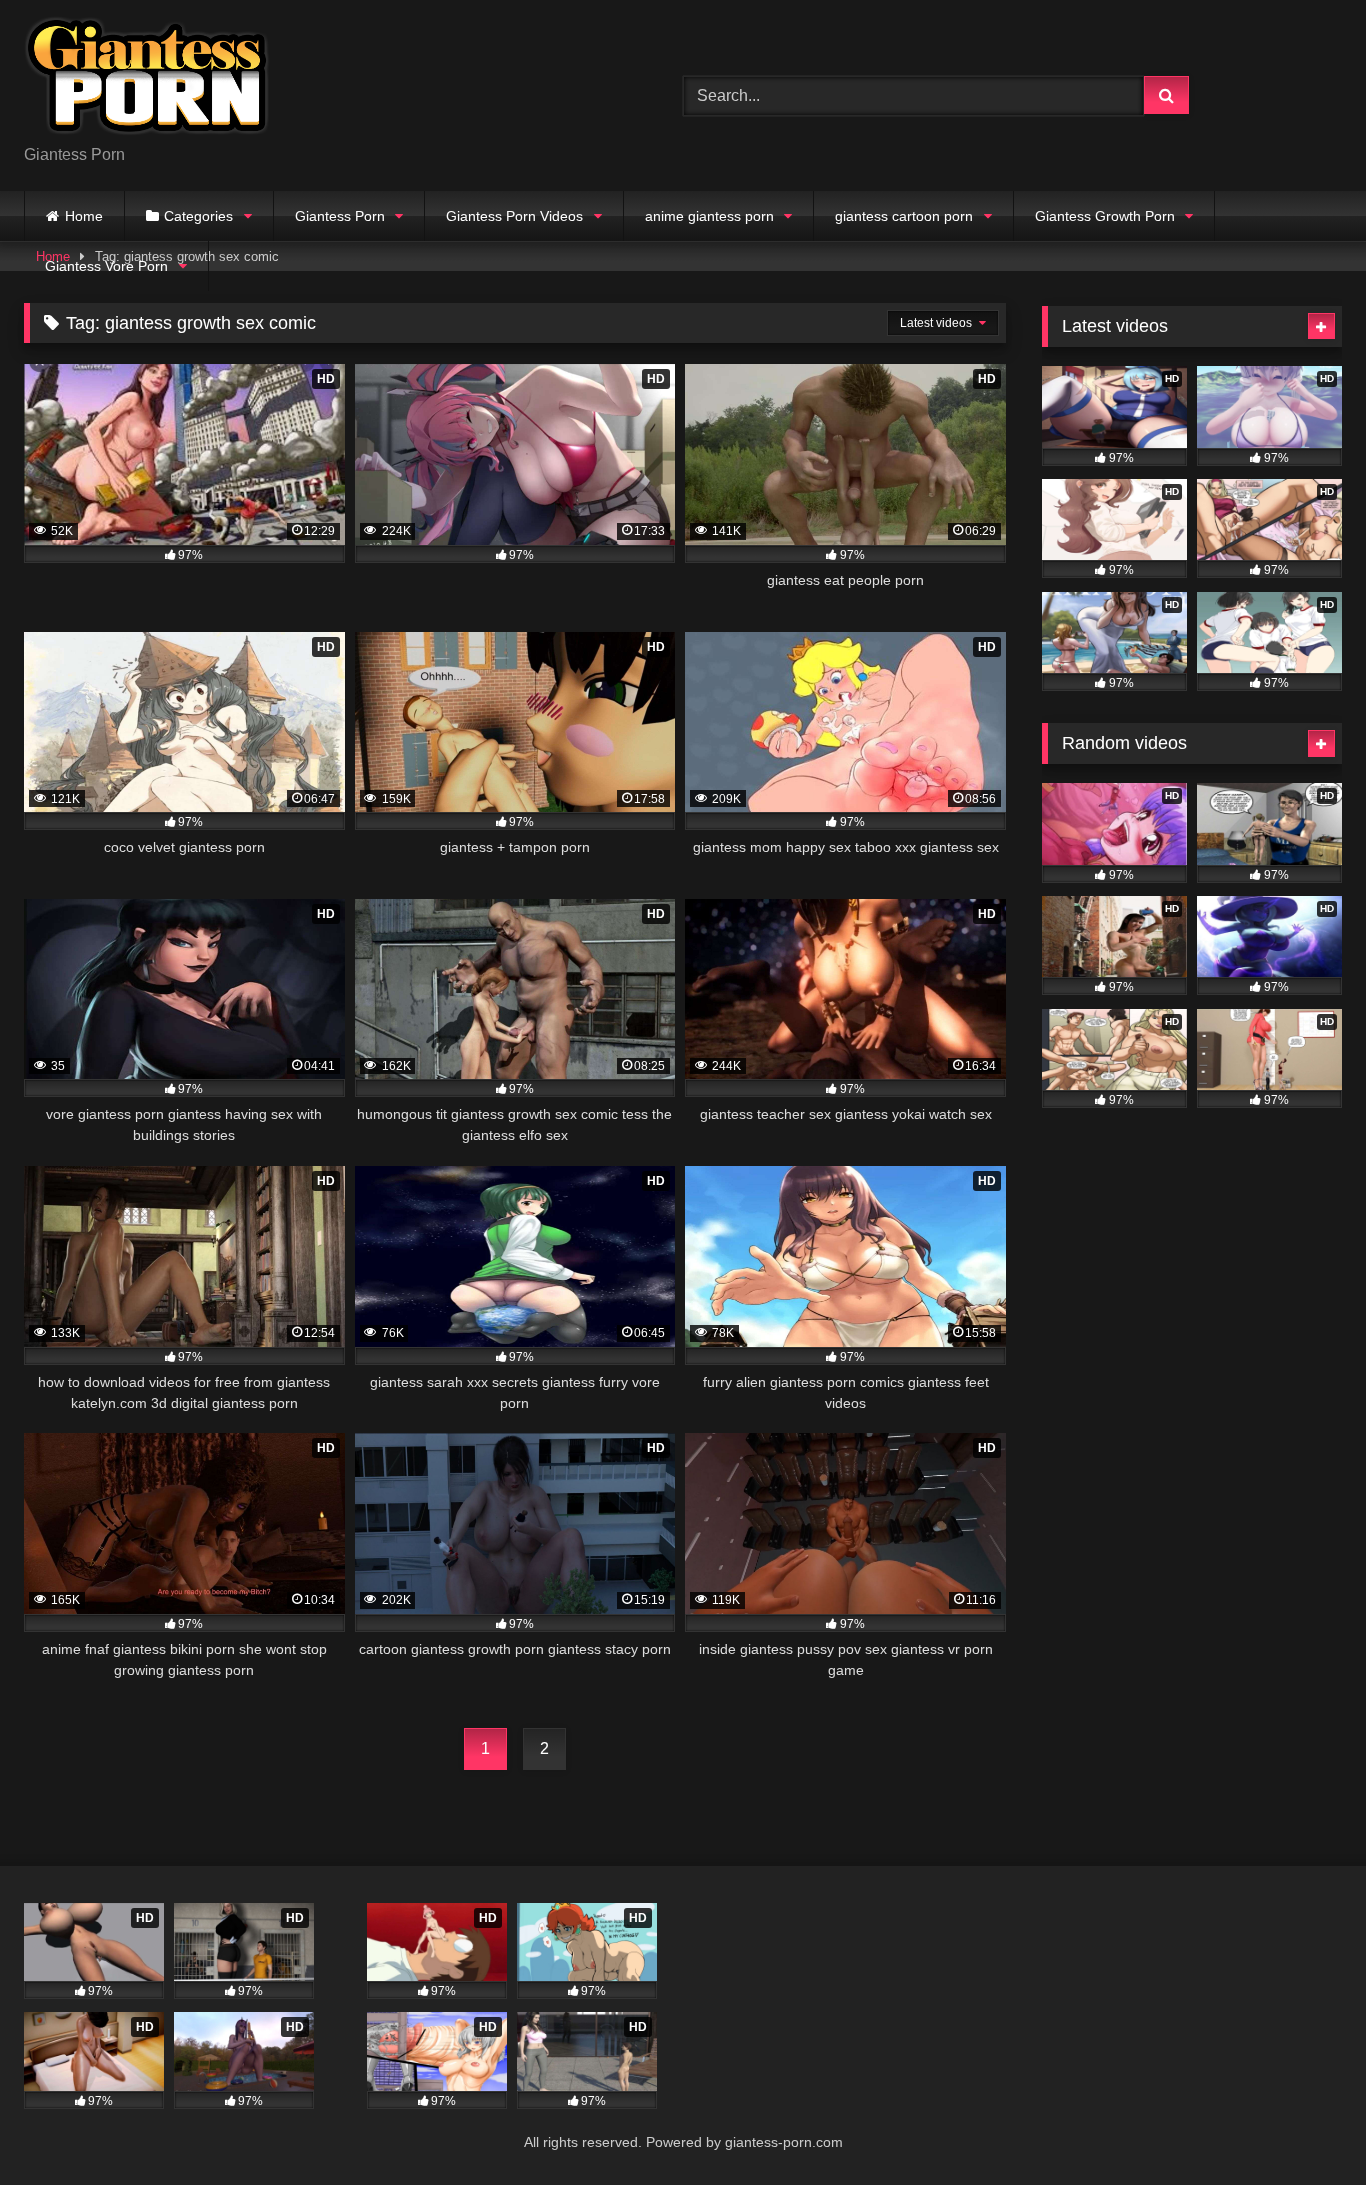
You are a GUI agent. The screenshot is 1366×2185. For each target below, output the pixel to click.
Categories (198, 216)
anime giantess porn (709, 216)
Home (84, 216)
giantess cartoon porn (904, 216)
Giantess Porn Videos (514, 216)
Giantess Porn (340, 216)
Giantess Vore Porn (106, 266)
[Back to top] (1304, 2125)
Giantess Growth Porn (1105, 216)
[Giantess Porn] (147, 79)
